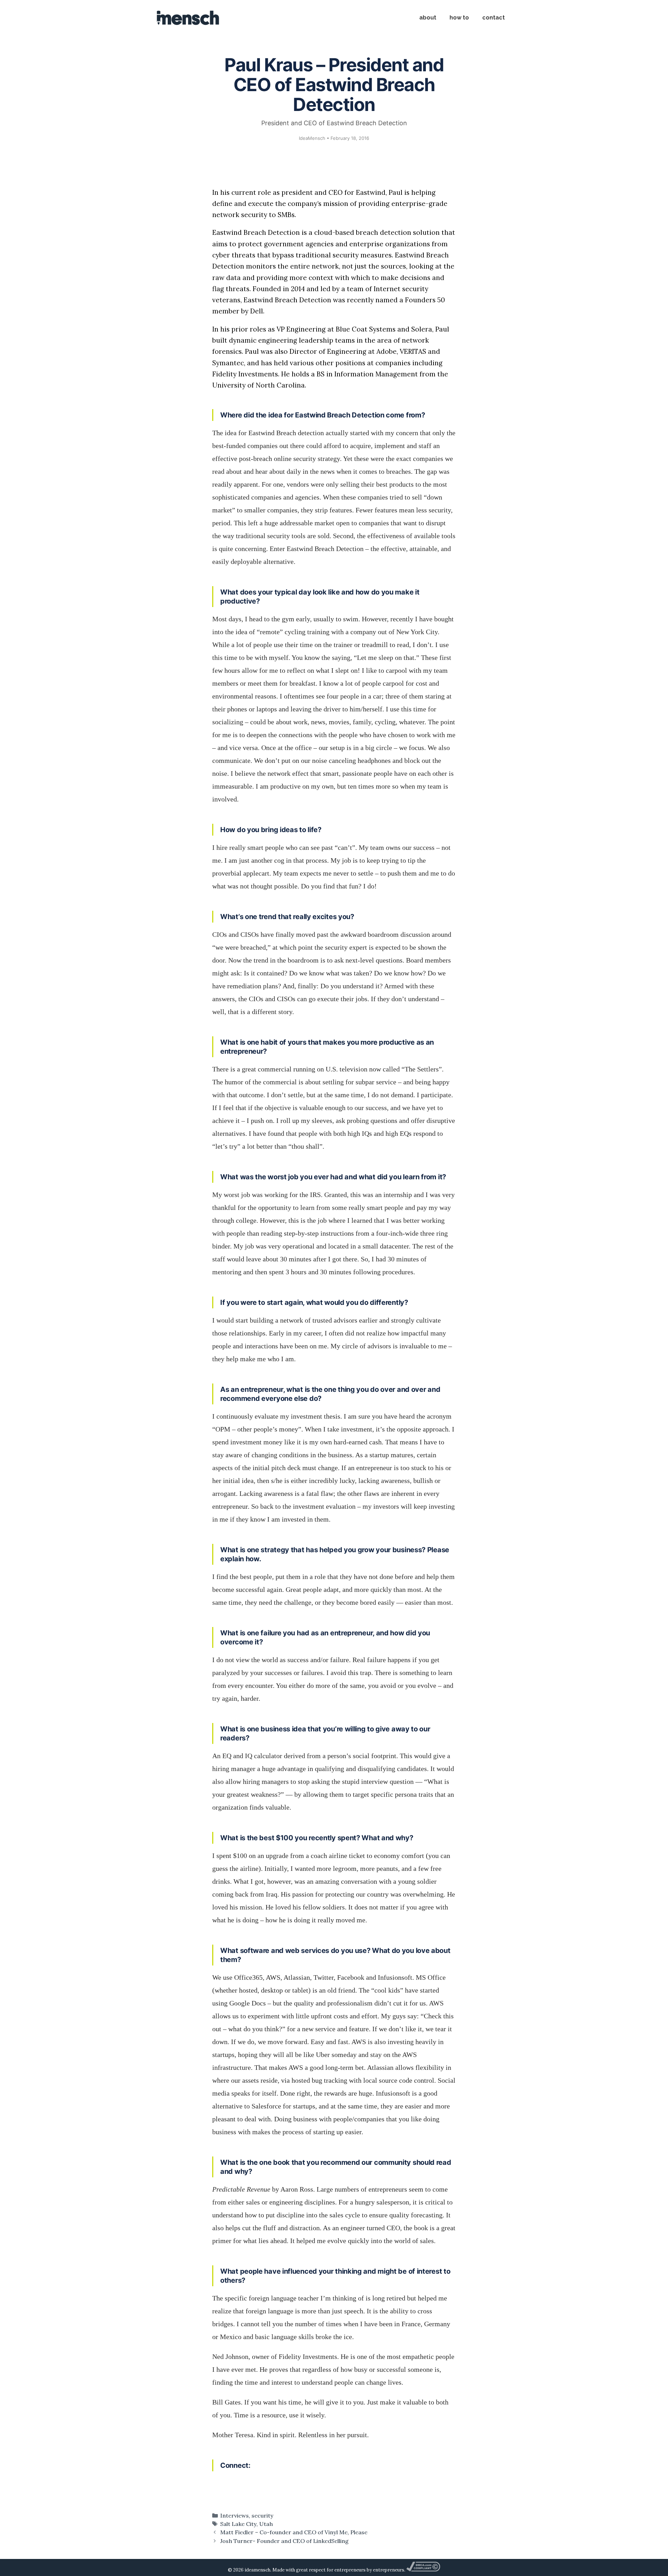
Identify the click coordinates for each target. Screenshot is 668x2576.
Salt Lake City (238, 2524)
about (428, 18)
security (263, 2515)
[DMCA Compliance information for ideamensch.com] (423, 2570)
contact (494, 18)
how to (459, 18)
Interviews (234, 2515)
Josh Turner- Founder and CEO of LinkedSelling (284, 2541)
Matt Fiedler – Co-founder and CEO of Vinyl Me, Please (294, 2532)
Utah (266, 2524)
